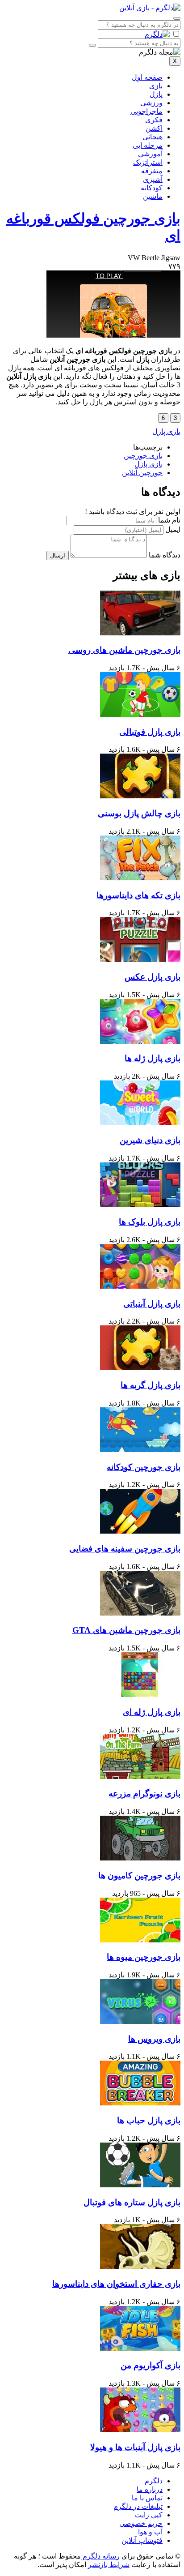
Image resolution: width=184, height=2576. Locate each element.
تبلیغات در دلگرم (138, 2506)
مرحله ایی (148, 145)
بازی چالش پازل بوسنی (139, 813)
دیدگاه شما (165, 555)
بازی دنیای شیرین (150, 1140)
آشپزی (153, 179)
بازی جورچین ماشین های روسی (124, 650)
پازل (156, 94)
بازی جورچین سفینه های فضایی (125, 1549)
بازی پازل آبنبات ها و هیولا (135, 2447)
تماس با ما (147, 2498)
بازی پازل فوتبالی (150, 732)
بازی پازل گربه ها (151, 1385)
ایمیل (173, 529)
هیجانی (153, 137)
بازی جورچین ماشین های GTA (126, 1630)
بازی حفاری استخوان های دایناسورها (116, 2284)
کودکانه (152, 188)
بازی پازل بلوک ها (150, 1222)
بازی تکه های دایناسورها (138, 895)
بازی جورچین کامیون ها (139, 1875)
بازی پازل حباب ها (149, 2120)
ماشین (153, 196)
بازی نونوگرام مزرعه (144, 1794)
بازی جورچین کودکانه (144, 1467)
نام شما (169, 520)
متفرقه (152, 171)
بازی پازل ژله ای (152, 1712)
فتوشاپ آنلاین (142, 2540)
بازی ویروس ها (154, 2039)
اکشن (154, 128)
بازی (156, 86)
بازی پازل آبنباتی (152, 1304)
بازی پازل (166, 431)
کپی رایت (149, 2515)
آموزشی (150, 154)
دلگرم (154, 2481)
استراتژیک (148, 162)
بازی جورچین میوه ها (144, 1957)
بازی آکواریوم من (151, 2365)
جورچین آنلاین (142, 473)
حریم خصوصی (141, 2523)
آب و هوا (150, 2532)
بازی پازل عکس (153, 977)
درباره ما (150, 2489)
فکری (154, 120)
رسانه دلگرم (100, 2556)
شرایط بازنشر (109, 2565)
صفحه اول (147, 77)
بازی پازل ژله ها (153, 1058)
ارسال (58, 555)
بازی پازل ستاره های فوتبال (132, 2202)
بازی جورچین (143, 456)
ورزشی (151, 103)
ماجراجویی (146, 111)
